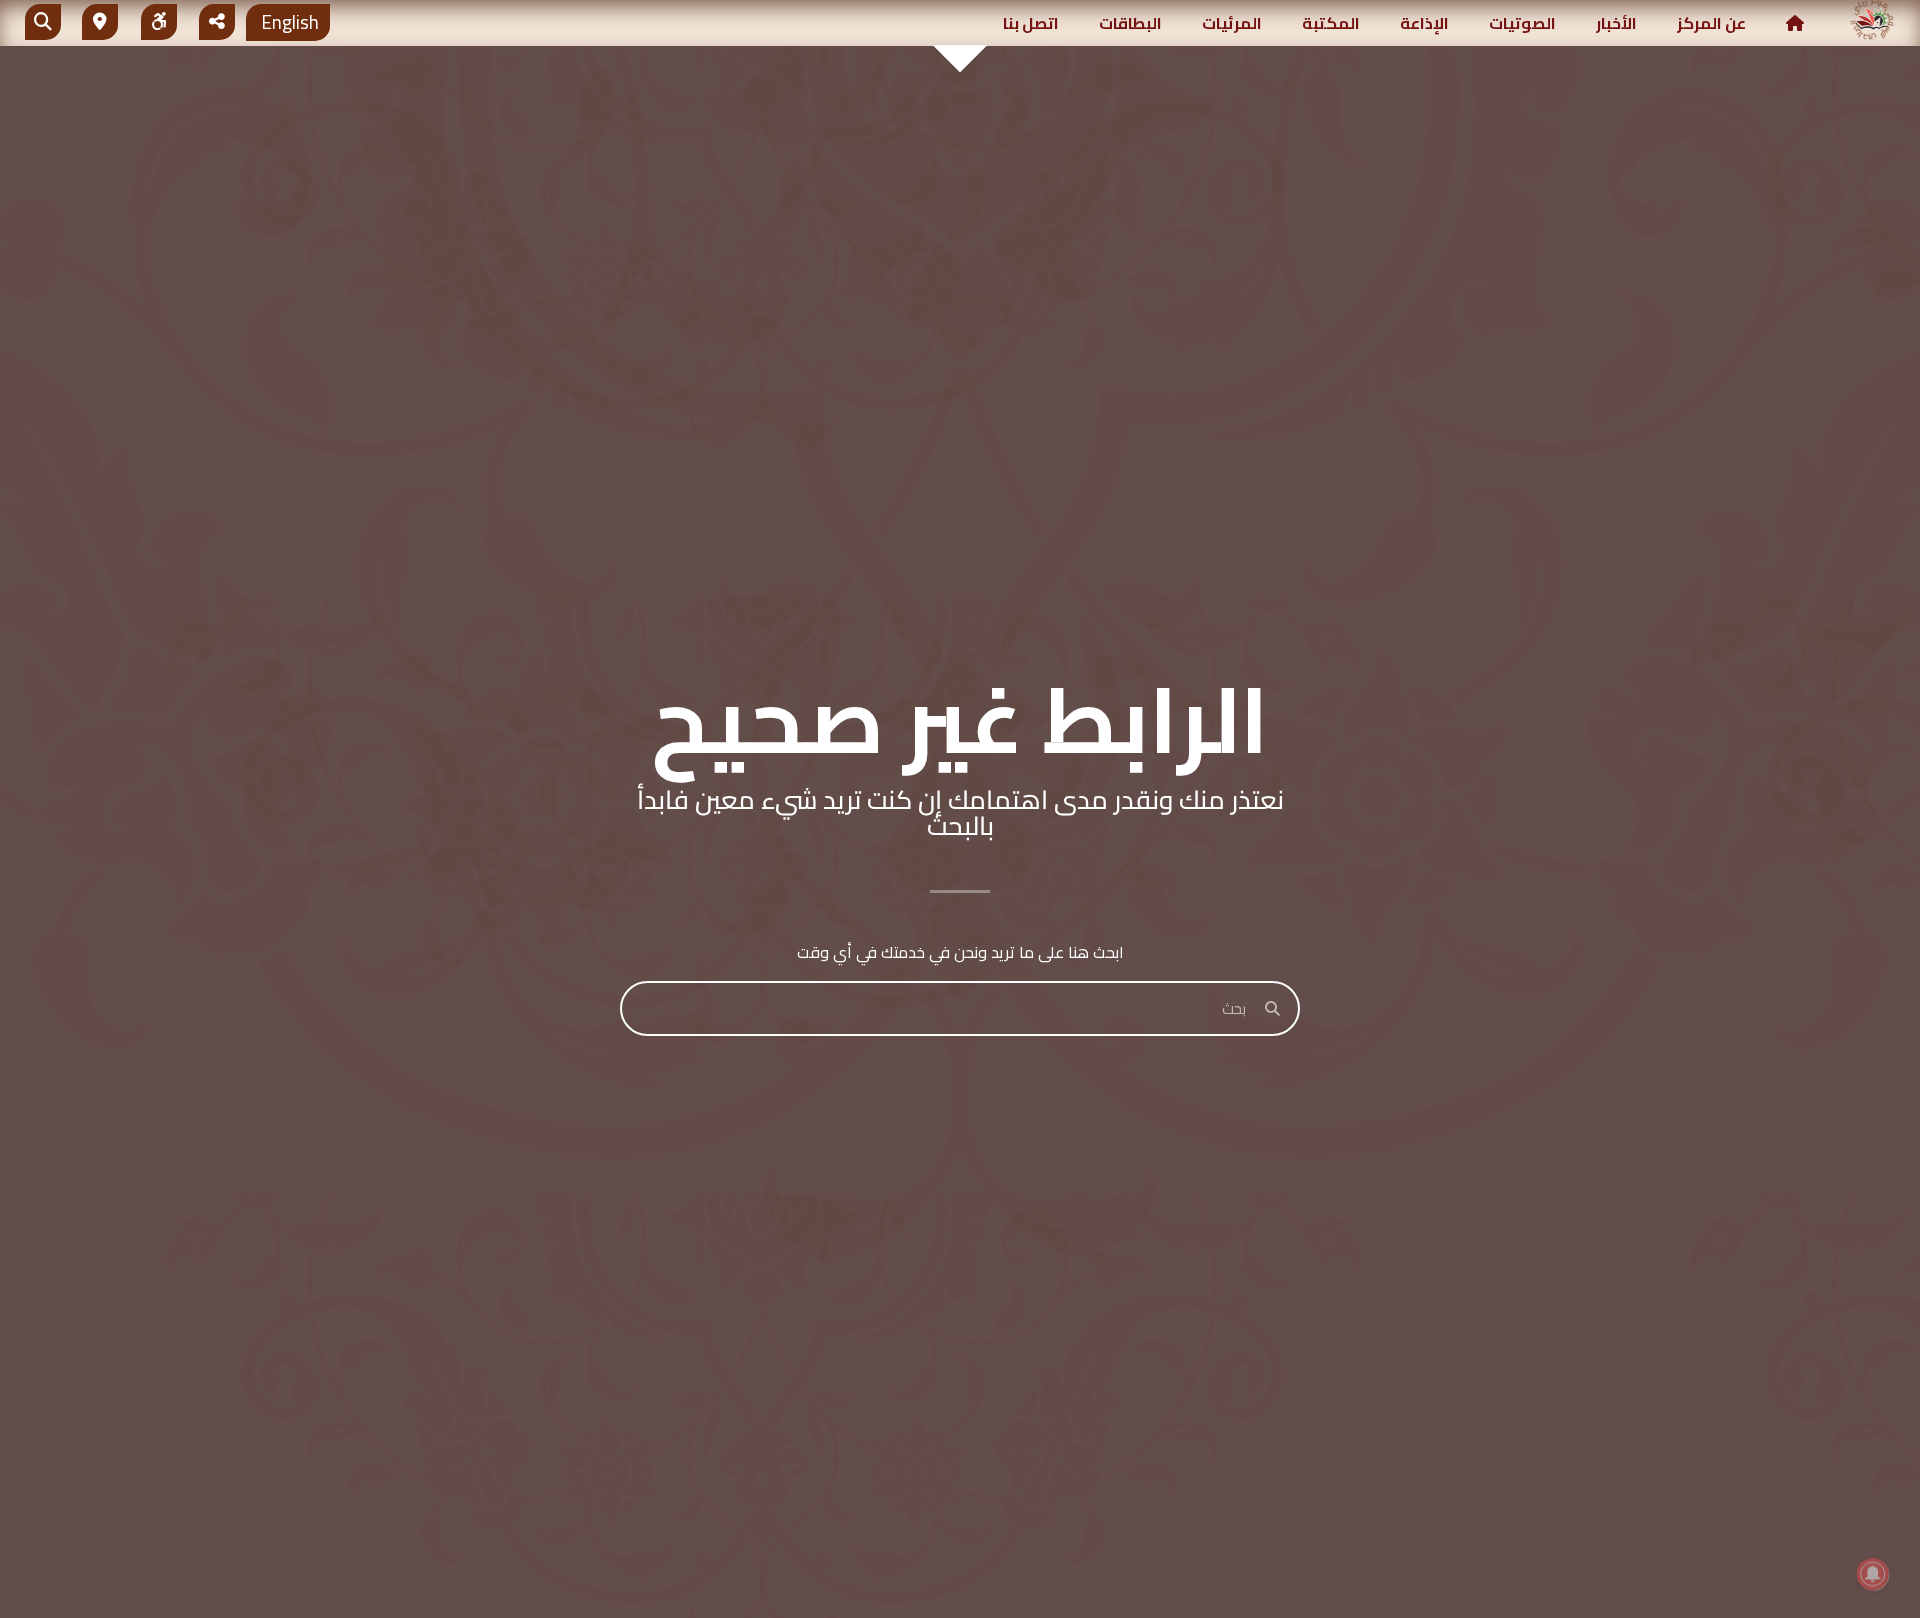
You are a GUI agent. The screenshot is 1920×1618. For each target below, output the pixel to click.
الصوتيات (1522, 23)
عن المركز (1711, 23)
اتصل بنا (1031, 23)
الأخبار (1616, 23)
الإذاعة (1424, 23)
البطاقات (1130, 23)
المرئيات (1232, 23)
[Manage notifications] (1873, 1574)
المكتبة (1331, 23)
